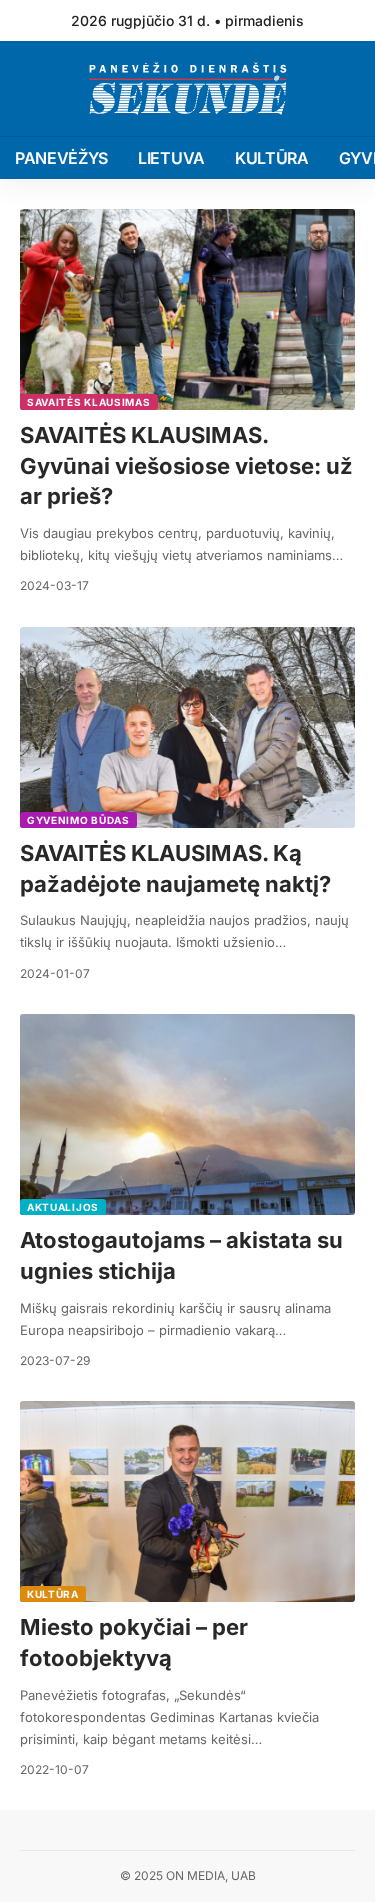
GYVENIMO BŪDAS (78, 820)
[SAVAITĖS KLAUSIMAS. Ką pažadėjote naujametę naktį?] (187, 727)
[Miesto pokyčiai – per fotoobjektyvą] (187, 1501)
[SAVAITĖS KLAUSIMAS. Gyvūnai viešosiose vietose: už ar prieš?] (187, 309)
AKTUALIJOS (63, 1207)
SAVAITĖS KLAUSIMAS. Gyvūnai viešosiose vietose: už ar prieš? (186, 466)
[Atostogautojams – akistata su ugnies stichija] (187, 1114)
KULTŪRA (53, 1594)
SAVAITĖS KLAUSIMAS (89, 402)
